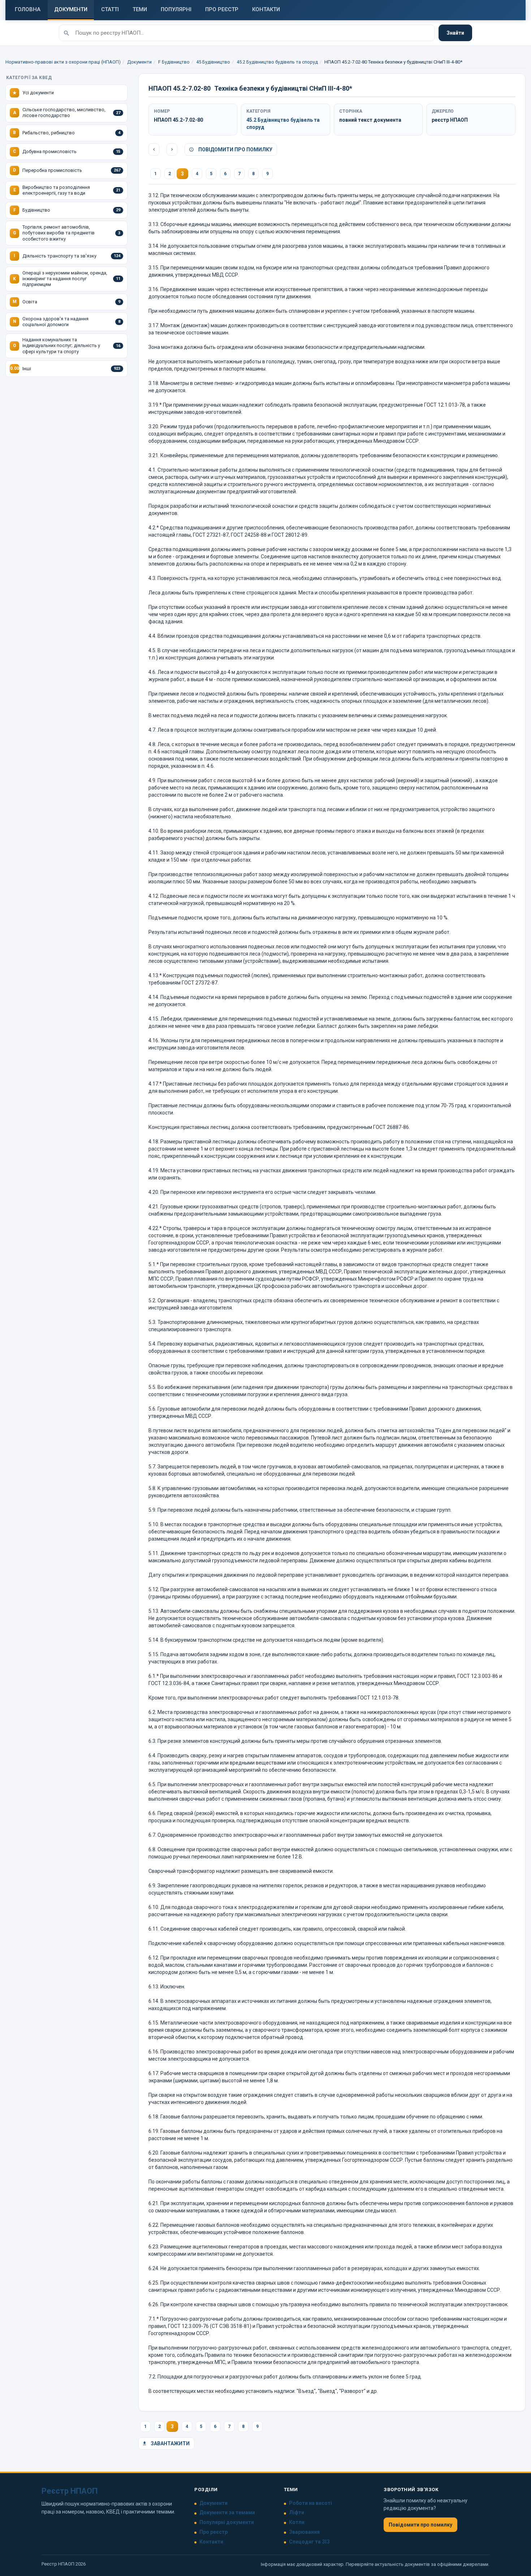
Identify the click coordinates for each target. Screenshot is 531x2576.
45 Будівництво (213, 62)
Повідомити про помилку (235, 150)
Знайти (455, 33)
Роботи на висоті (310, 2503)
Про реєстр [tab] (222, 9)
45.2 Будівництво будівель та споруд (277, 62)
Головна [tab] (28, 9)
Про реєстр (213, 2532)
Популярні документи (227, 2522)
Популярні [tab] (176, 9)
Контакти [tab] (266, 9)
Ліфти (297, 2512)
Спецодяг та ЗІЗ (309, 2542)
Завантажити (170, 2443)
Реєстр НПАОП (70, 2491)
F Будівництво (174, 62)
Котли (297, 2522)
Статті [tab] (110, 9)
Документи (139, 62)
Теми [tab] (140, 9)
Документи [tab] (71, 9)
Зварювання (304, 2532)
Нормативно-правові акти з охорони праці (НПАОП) (63, 62)
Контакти (211, 2542)
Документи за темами (227, 2512)
